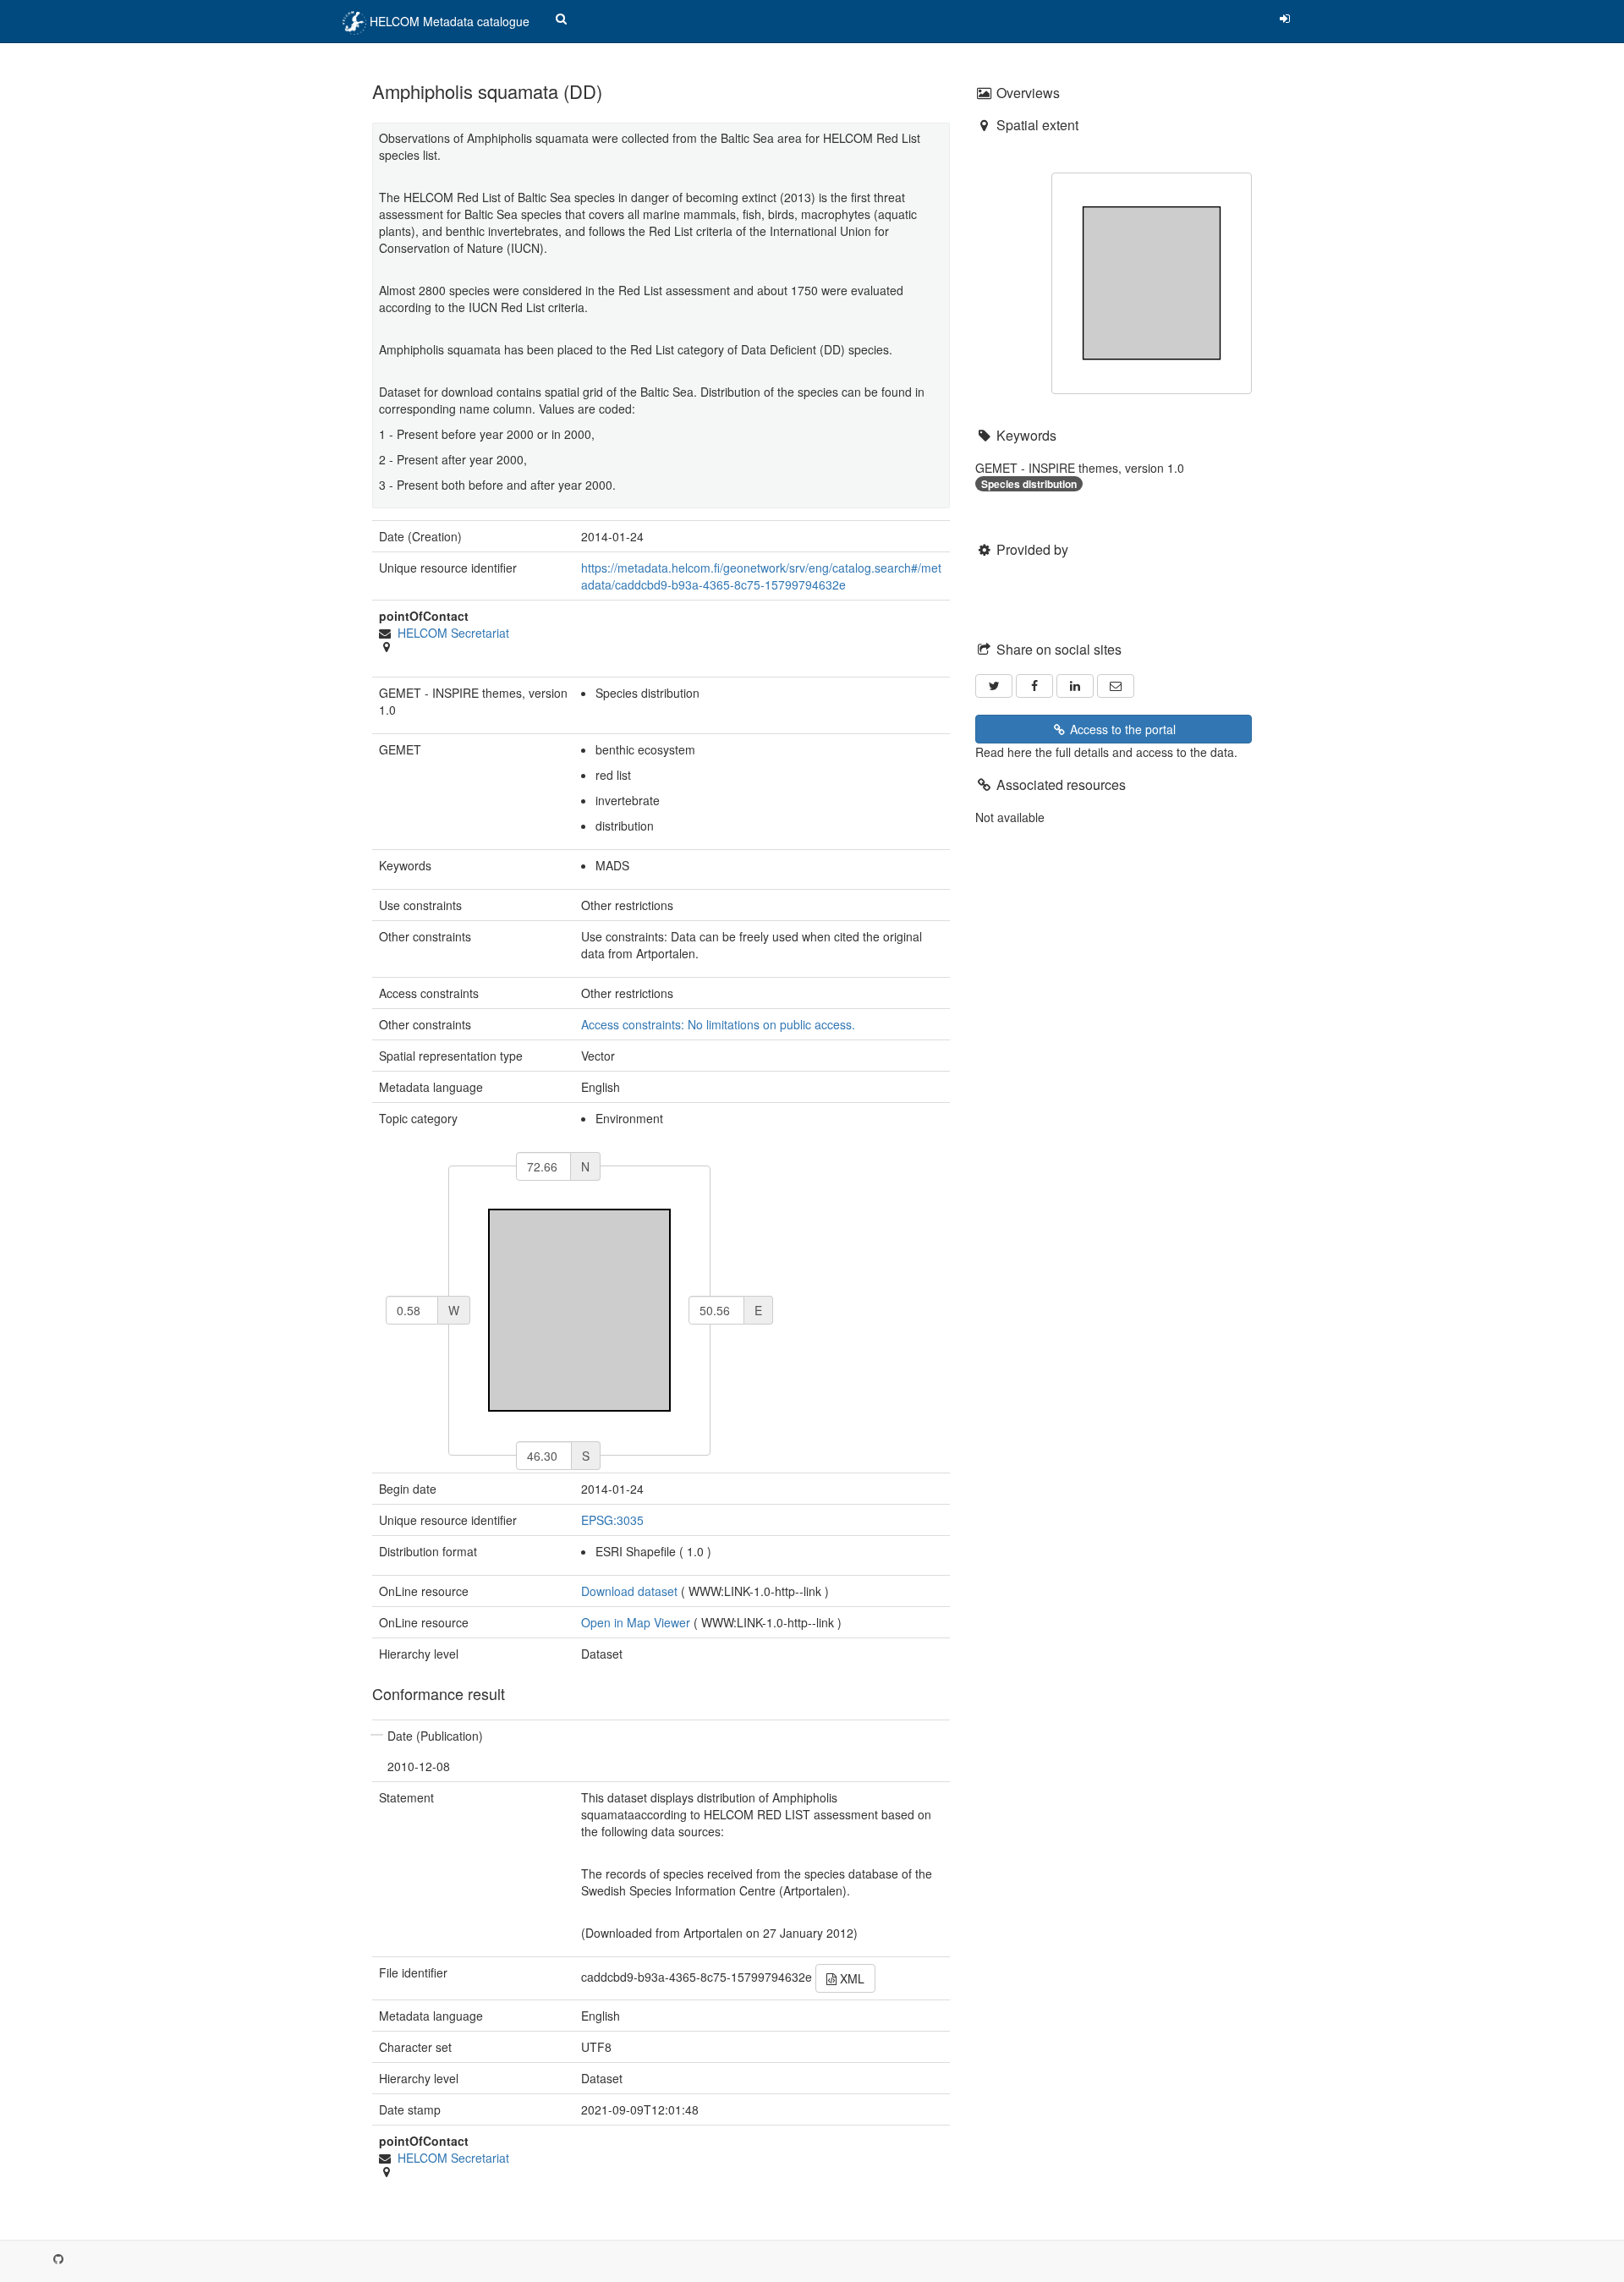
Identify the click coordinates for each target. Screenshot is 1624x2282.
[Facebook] (1034, 686)
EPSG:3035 (612, 1520)
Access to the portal (1121, 729)
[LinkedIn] (1075, 686)
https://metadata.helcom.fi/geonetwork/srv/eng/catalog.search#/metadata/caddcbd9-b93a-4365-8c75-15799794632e (761, 576)
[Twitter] (994, 686)
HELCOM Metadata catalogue (448, 21)
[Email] (1116, 686)
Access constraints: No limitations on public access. (718, 1024)
